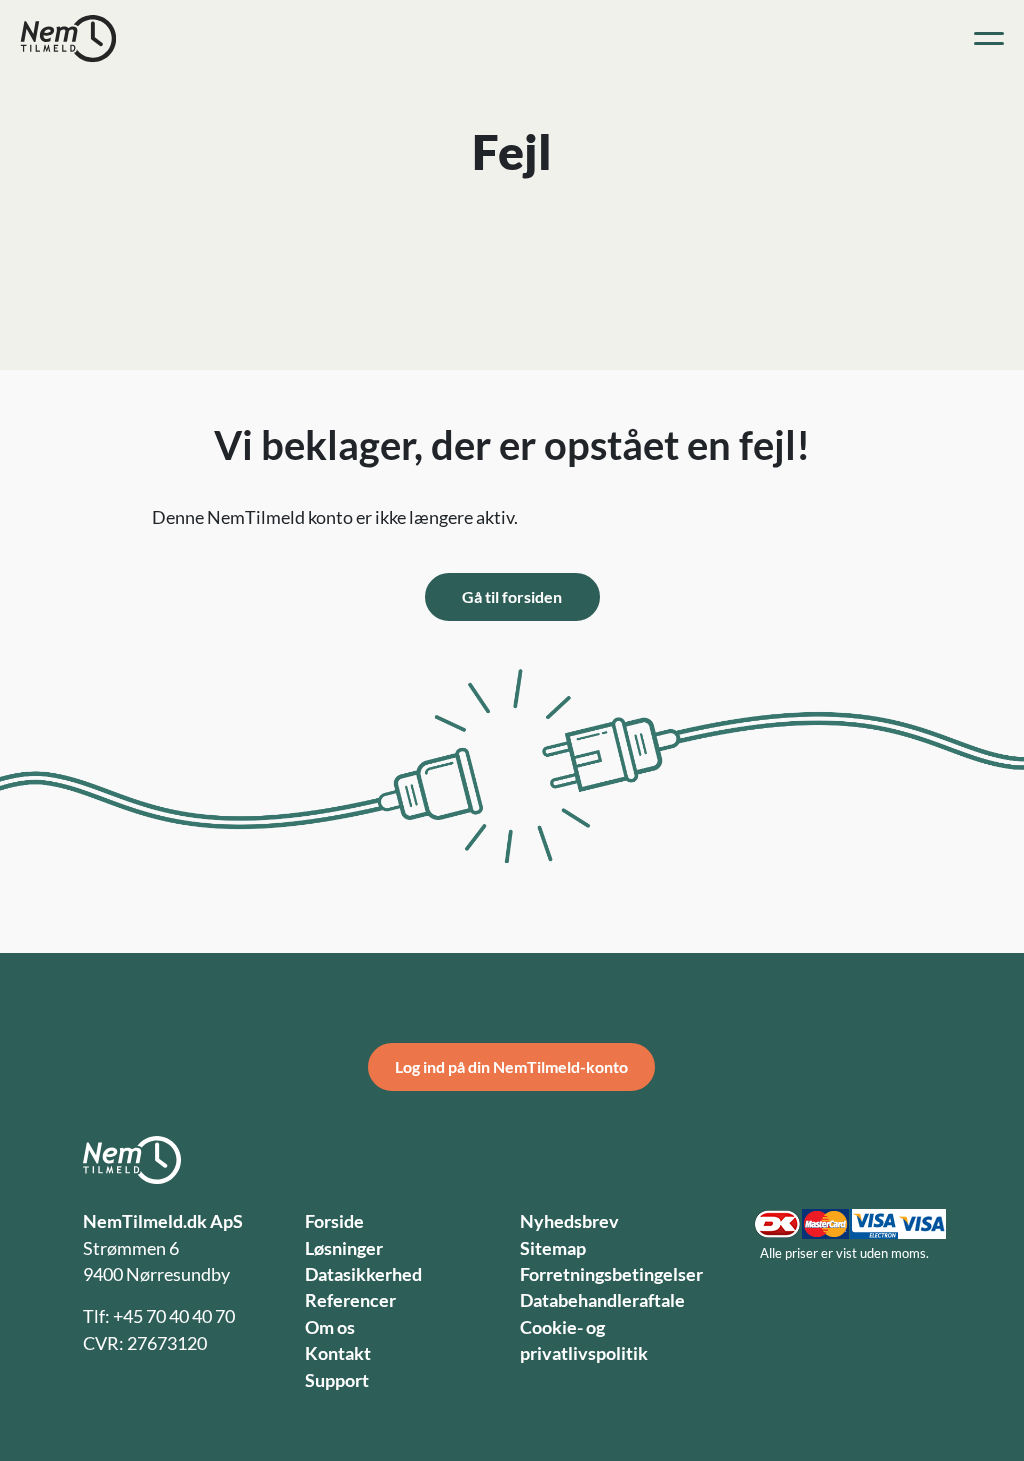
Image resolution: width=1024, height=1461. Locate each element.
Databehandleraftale (602, 1300)
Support (337, 1380)
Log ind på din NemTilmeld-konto (511, 1066)
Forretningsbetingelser (611, 1274)
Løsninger (344, 1248)
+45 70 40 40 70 (174, 1316)
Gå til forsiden (512, 596)
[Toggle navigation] (989, 39)
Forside (334, 1221)
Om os (330, 1327)
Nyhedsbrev (569, 1221)
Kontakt (338, 1353)
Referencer (350, 1300)
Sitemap (553, 1248)
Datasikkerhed (363, 1274)
